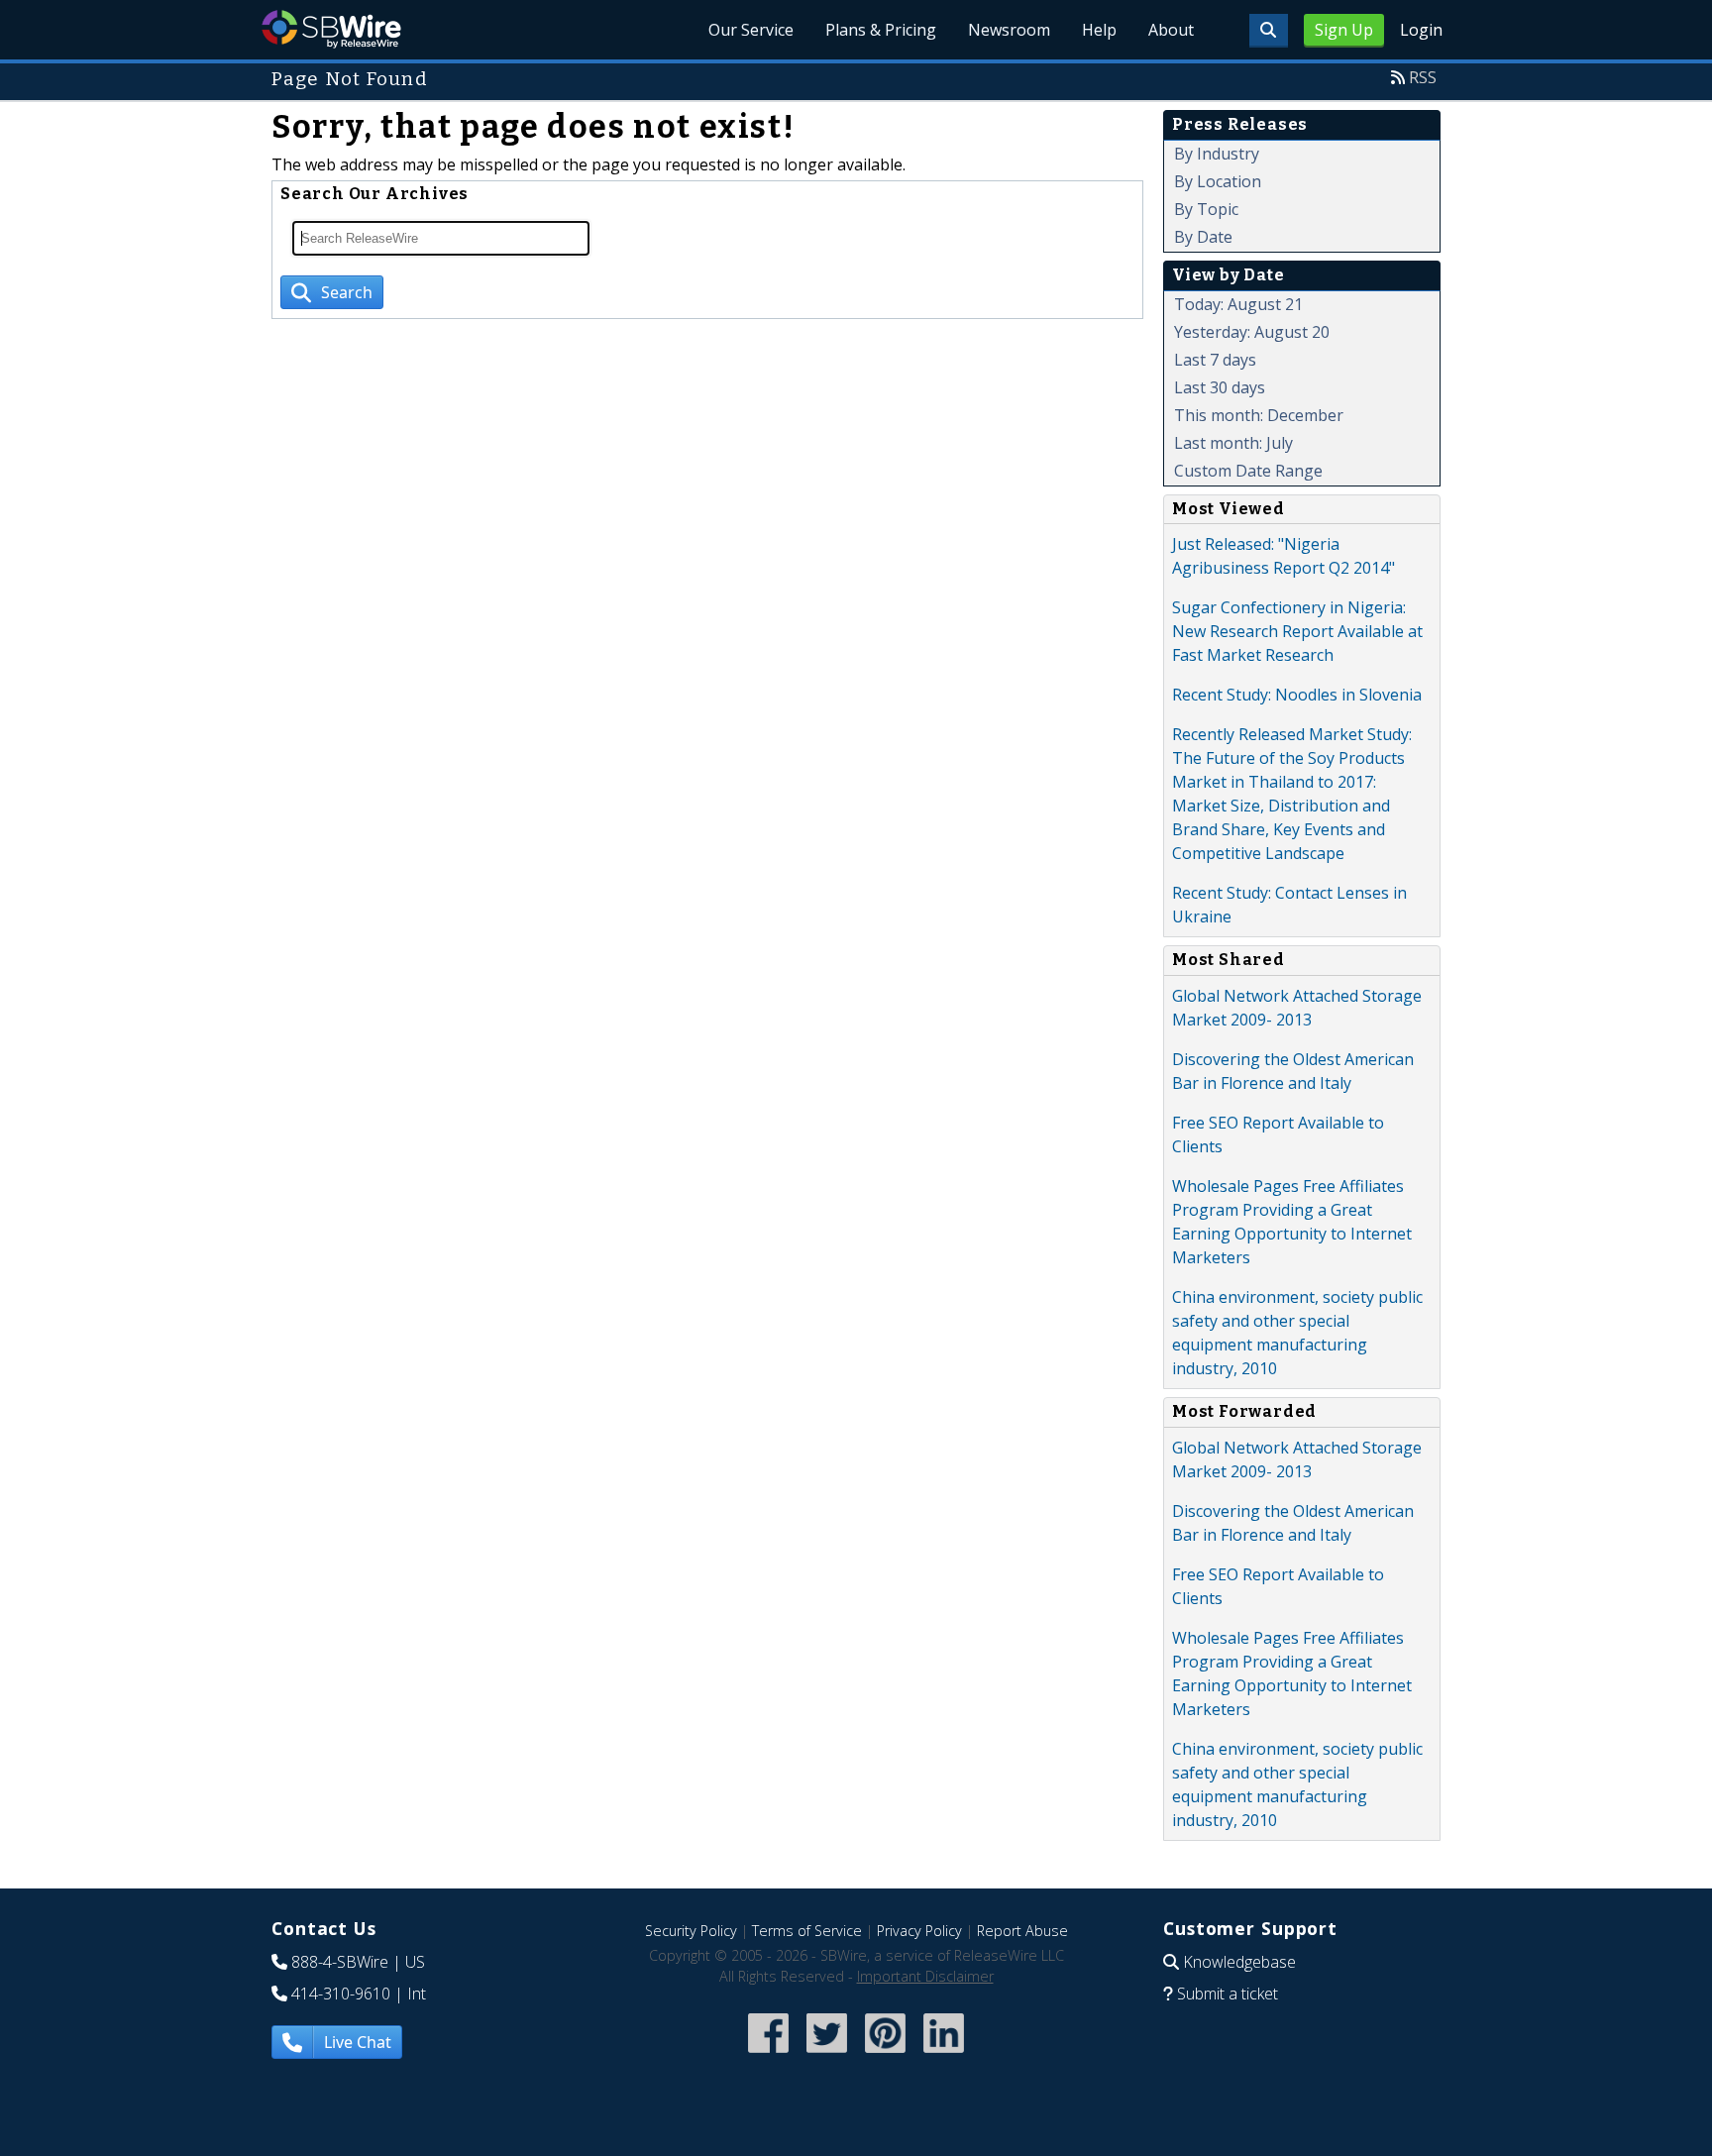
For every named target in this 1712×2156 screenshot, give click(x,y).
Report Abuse (1022, 1931)
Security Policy (691, 1931)
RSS (1423, 77)
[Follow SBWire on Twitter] (827, 2054)
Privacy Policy (919, 1931)
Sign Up (1344, 30)
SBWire (331, 29)
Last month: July (1233, 443)
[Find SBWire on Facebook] (768, 2054)
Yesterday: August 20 (1252, 332)
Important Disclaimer (925, 1976)
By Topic (1206, 209)
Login (1421, 30)
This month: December (1259, 415)
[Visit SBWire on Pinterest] (885, 2054)
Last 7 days (1215, 360)
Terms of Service (807, 1931)
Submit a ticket (1228, 1994)
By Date (1203, 237)
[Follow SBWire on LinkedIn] (944, 2054)
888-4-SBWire (340, 1962)
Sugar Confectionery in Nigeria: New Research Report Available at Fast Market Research (1297, 631)
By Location (1218, 181)
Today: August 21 (1238, 304)
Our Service (751, 30)
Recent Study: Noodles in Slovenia (1297, 695)
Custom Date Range (1248, 471)
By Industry (1217, 154)
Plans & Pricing (881, 30)
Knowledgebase (1239, 1962)
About (1171, 30)
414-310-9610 (341, 1994)
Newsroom (1009, 30)
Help (1099, 30)
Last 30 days (1220, 387)
